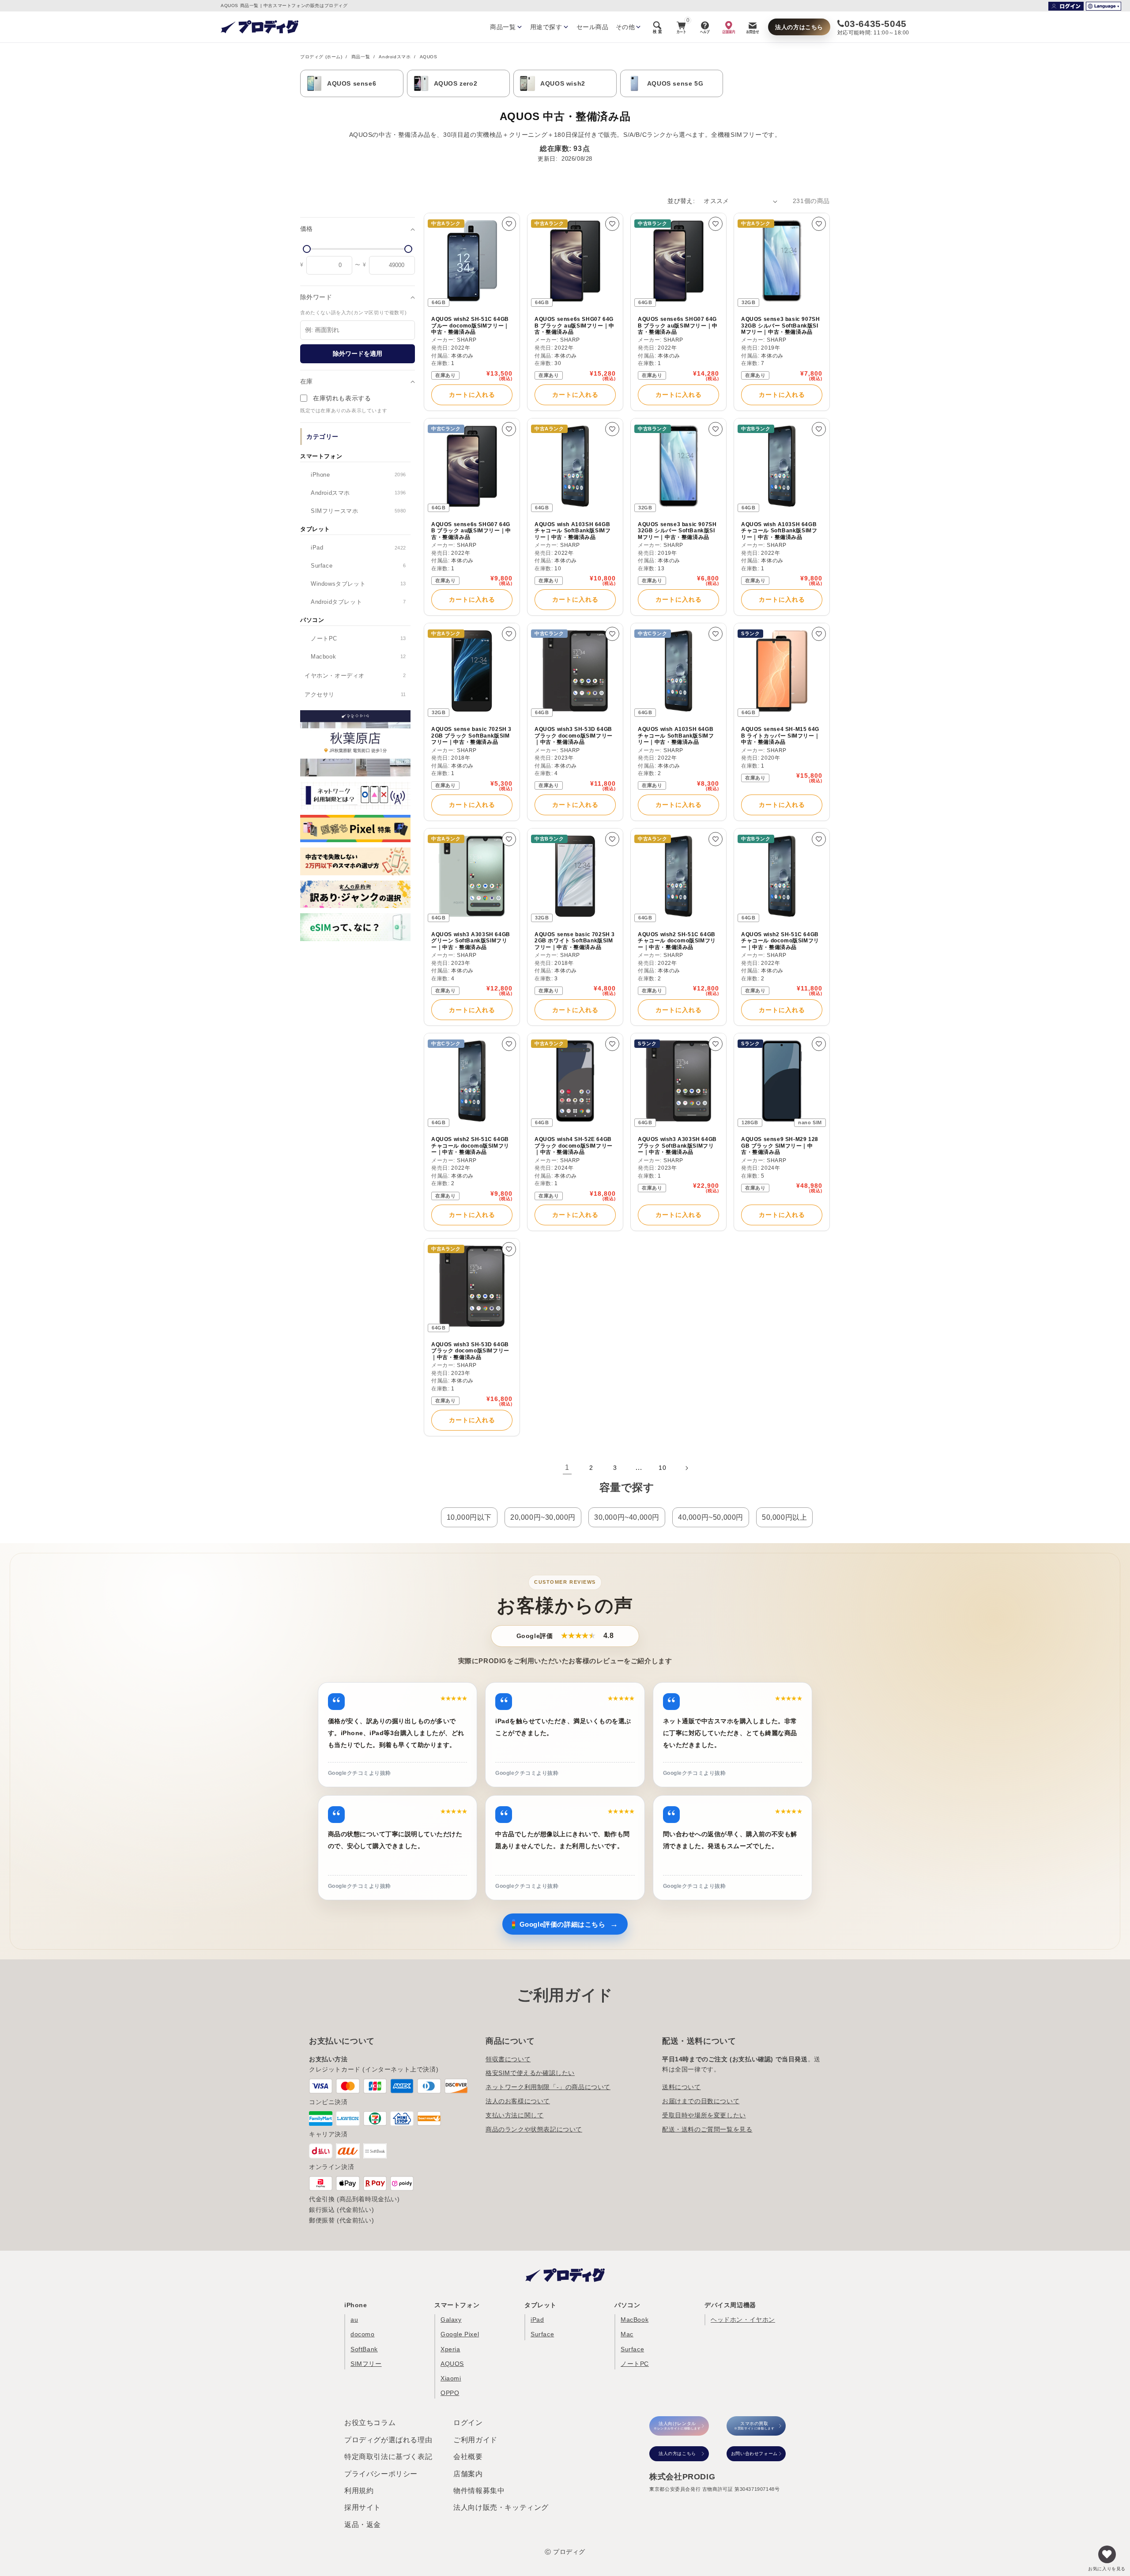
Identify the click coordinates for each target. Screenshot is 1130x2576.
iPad (537, 2320)
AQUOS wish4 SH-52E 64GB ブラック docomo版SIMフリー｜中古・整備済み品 (574, 1146)
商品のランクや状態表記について (534, 2129)
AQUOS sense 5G (675, 83)
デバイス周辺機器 (730, 2305)
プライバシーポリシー (381, 2474)
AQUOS (452, 2364)
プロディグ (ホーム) (321, 57)
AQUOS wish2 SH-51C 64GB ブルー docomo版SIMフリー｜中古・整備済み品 (470, 326)
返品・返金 (363, 2525)
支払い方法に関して (514, 2115)
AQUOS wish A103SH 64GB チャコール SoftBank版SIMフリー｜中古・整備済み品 (573, 531)
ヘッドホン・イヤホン (743, 2320)
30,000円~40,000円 (627, 1517)
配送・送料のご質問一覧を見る (707, 2129)
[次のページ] (686, 1468)
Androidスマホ (395, 57)
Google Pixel (460, 2334)
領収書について (508, 2059)
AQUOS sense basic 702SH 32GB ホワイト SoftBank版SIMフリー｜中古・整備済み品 (575, 941)
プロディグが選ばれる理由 (388, 2440)
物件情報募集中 (479, 2491)
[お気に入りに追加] (509, 224)
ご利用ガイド (475, 2440)
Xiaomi (451, 2378)
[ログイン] (1066, 6)
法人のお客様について (518, 2101)
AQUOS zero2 (456, 83)
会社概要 (468, 2457)
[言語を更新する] (1104, 6)
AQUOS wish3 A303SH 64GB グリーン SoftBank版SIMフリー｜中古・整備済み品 (471, 941)
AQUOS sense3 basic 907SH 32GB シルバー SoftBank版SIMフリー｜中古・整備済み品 (780, 326)
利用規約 (359, 2491)
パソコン (627, 2305)
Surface (542, 2334)
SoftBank (364, 2349)
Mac (627, 2334)
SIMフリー (366, 2364)
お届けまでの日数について (701, 2101)
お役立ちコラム (370, 2423)
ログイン (468, 2423)
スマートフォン (457, 2305)
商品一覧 (361, 57)
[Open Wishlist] (1107, 2554)
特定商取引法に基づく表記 (388, 2457)
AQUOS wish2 (563, 83)
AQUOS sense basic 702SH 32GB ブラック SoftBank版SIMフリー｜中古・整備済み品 (471, 736)
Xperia (450, 2349)
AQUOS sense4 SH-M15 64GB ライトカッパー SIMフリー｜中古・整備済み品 (780, 736)
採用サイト (363, 2507)
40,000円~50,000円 (711, 1517)
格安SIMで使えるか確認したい (530, 2073)
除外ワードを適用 (358, 354)
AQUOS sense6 (352, 83)
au (354, 2320)
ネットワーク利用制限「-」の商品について (548, 2087)
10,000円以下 (469, 1517)
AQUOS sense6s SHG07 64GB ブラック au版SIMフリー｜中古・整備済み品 (574, 326)
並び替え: (681, 201)
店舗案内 (468, 2474)
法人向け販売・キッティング (501, 2507)
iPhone (356, 2305)
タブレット (541, 2305)
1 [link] (567, 1467)
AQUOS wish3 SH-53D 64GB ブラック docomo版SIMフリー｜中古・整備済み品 (574, 736)
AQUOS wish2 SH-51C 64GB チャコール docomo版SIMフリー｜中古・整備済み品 (677, 941)
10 (662, 1468)
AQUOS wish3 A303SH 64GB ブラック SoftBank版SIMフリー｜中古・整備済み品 (677, 1146)
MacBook (635, 2320)
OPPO (450, 2393)
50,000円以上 (784, 1517)
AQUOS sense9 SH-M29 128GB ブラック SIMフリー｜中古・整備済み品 (780, 1146)
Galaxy (451, 2320)
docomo (363, 2334)
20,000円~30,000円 (543, 1517)
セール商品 (593, 27)
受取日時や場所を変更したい (704, 2115)
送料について (682, 2087)
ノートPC (635, 2364)
